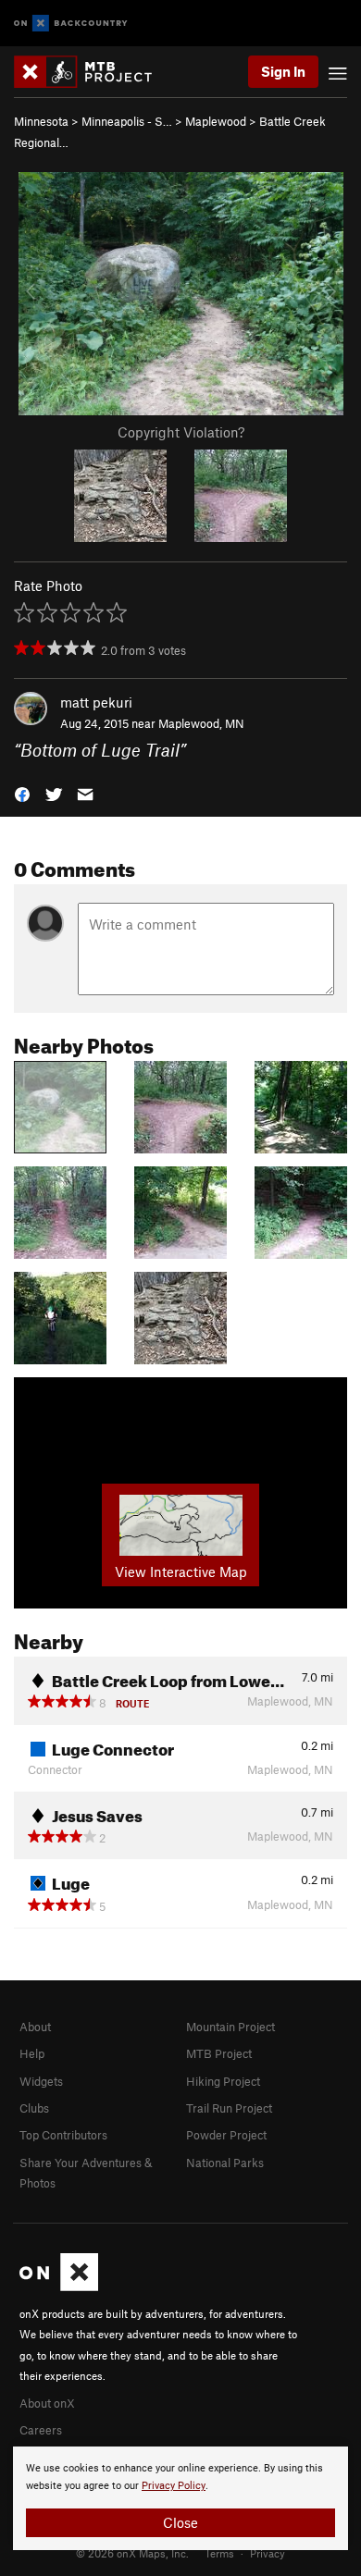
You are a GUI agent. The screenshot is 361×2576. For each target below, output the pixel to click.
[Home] (92, 72)
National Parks (225, 2163)
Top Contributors (63, 2135)
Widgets (41, 2081)
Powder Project (226, 2135)
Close (180, 2522)
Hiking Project (223, 2081)
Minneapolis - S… (127, 121)
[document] (180, 2498)
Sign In (283, 71)
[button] (22, 793)
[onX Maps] (59, 2286)
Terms (219, 2553)
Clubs (34, 2108)
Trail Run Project (229, 2108)
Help (32, 2053)
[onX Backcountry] (71, 24)
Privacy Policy (174, 2486)
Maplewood (216, 121)
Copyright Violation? (181, 432)
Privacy (268, 2553)
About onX (47, 2403)
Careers (41, 2430)
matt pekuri (96, 702)
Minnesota (41, 121)
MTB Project (219, 2053)
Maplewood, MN (201, 723)
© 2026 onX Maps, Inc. (132, 2553)
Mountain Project (230, 2027)
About (35, 2027)
